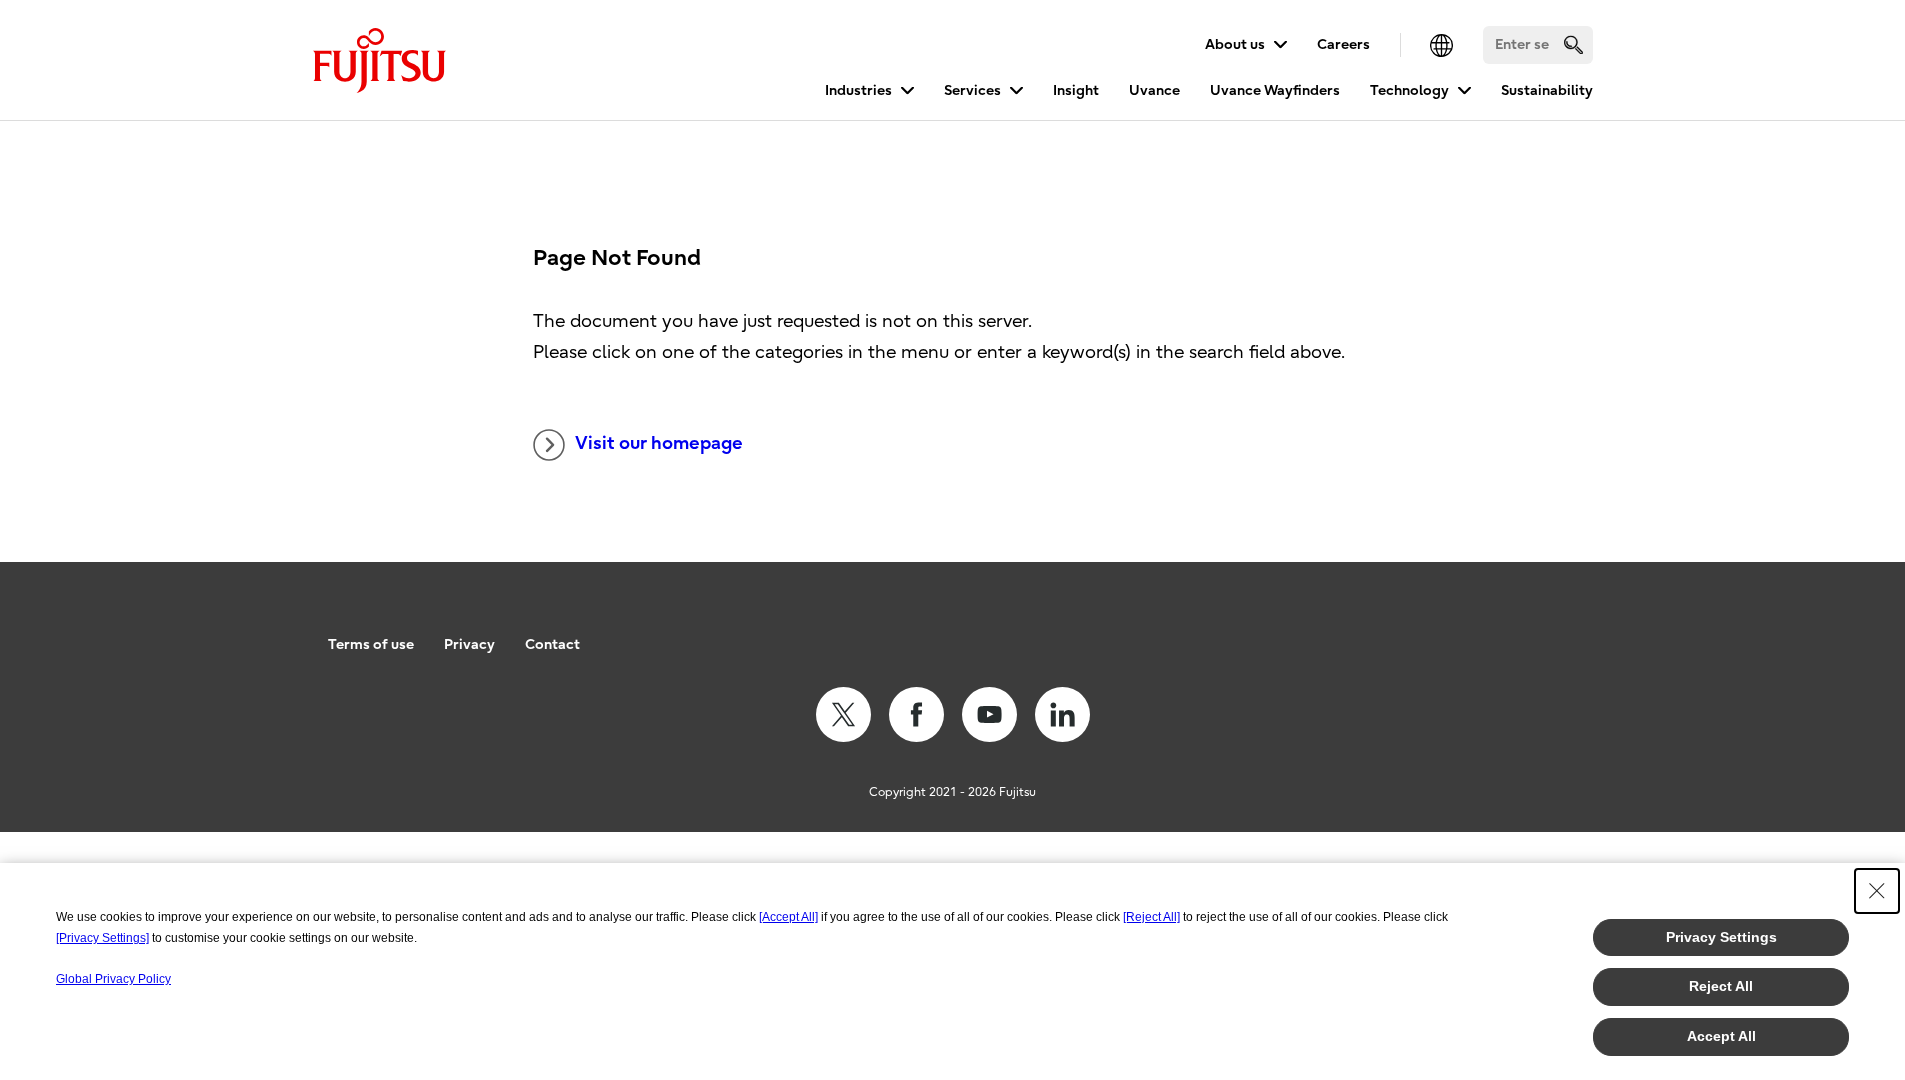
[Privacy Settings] (102, 938)
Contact (552, 644)
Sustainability (1547, 90)
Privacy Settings (1721, 937)
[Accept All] (788, 917)
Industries (858, 90)
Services (972, 90)
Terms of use (371, 644)
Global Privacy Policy (113, 979)
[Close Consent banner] (1877, 891)
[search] (1573, 44)
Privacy (469, 644)
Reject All (1721, 986)
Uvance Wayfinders (1275, 90)
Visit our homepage (659, 443)
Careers (1343, 44)
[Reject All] (1151, 917)
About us (1235, 44)
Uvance (1154, 90)
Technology (1409, 90)
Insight (1076, 90)
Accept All (1721, 1036)
